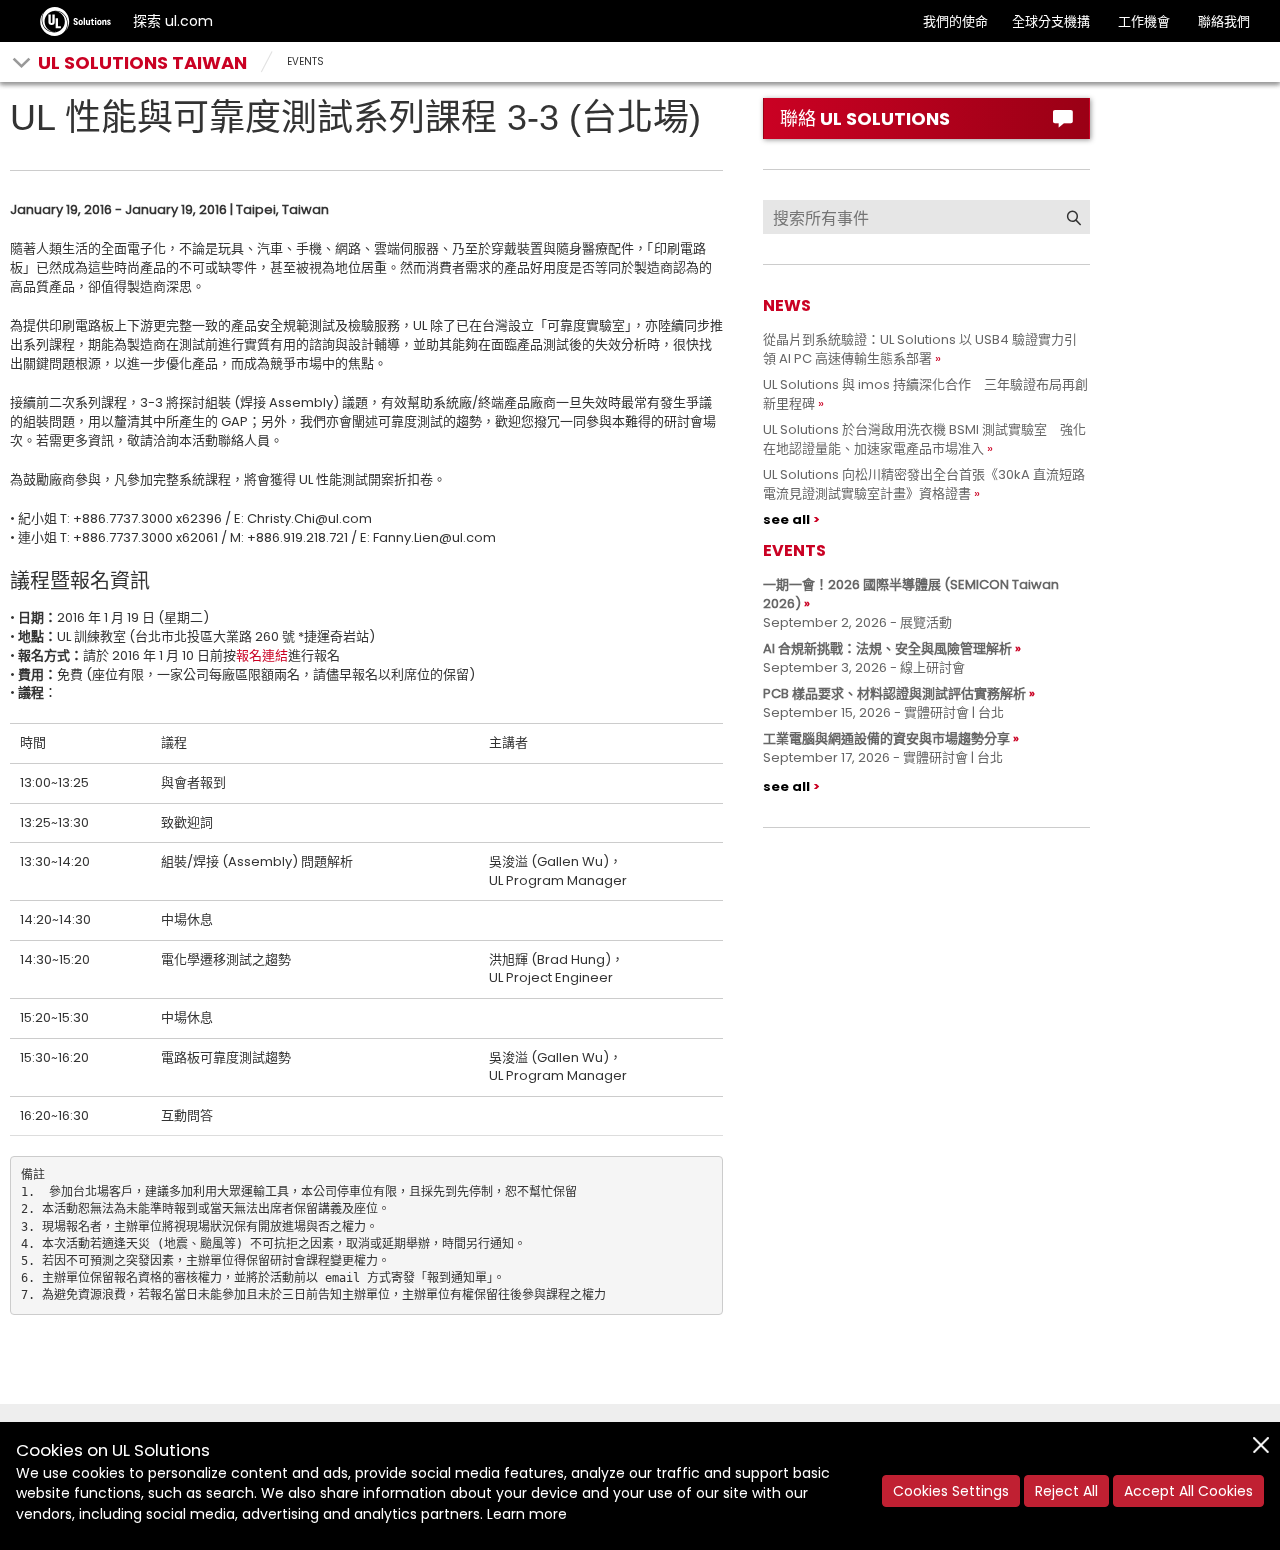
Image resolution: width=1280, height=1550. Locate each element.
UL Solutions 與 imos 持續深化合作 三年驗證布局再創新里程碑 (925, 394)
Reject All (1066, 1491)
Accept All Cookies (1188, 1491)
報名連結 (262, 655)
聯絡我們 (1224, 21)
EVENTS (305, 61)
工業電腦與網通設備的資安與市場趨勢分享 (886, 738)
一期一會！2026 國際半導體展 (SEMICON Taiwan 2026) (911, 594)
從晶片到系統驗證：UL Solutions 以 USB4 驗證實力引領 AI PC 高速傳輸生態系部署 (920, 349)
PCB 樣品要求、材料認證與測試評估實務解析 (894, 693)
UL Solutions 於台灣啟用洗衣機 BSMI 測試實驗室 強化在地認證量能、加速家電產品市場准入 (924, 439)
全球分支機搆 (1051, 21)
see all (786, 519)
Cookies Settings (951, 1491)
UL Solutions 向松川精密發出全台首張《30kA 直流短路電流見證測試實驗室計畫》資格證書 (924, 484)
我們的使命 (955, 21)
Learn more (527, 1514)
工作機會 (1144, 21)
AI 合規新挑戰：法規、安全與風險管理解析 (887, 648)
